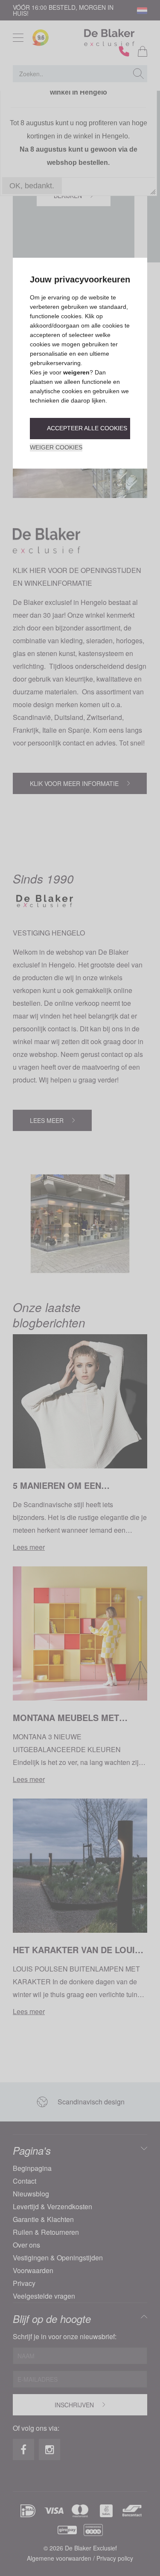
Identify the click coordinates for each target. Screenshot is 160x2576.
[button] (80, 429)
